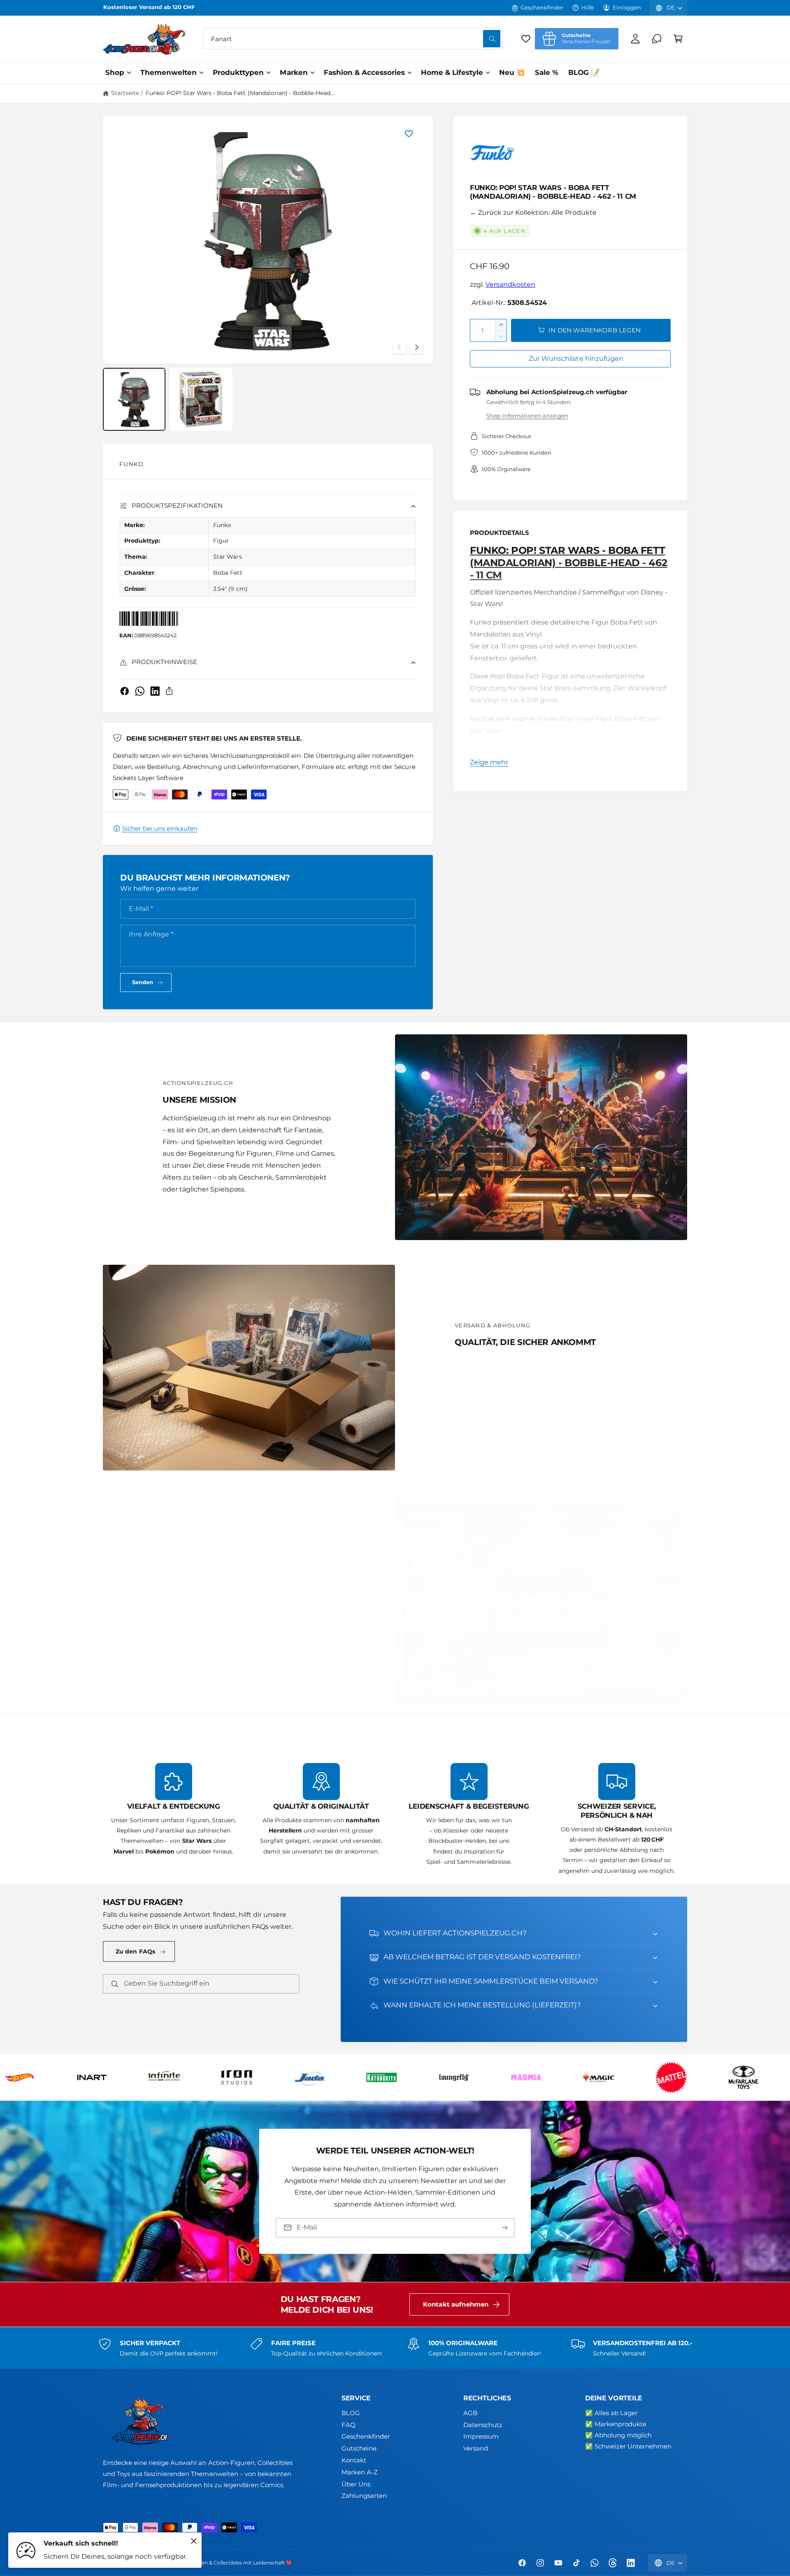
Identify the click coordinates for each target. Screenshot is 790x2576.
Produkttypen (238, 72)
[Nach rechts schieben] (416, 347)
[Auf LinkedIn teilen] (155, 691)
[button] (678, 39)
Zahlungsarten (364, 2496)
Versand (476, 2448)
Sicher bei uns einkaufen (160, 828)
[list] (395, 1820)
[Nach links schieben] (400, 347)
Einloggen (627, 7)
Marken (294, 72)
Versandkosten (510, 285)
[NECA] (250, 2077)
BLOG (351, 2413)
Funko (131, 464)
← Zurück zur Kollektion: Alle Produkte (533, 213)
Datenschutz (483, 2425)
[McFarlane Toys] (105, 2077)
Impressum (481, 2436)
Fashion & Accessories (364, 72)
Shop (115, 72)
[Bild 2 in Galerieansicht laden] (201, 399)
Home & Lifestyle (452, 72)
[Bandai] (684, 2077)
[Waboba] (539, 2077)
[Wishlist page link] (526, 39)
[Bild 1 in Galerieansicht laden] (134, 399)
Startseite (125, 93)
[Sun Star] (467, 2077)
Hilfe (588, 7)
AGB (470, 2413)
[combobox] (353, 39)
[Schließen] (194, 2541)
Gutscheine (359, 2448)
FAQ (349, 2425)
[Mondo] (177, 2077)
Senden (143, 982)
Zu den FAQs (136, 1951)
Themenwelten (168, 72)
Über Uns (356, 2484)
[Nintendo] (322, 2077)
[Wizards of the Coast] (612, 2077)
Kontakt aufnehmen (456, 2304)
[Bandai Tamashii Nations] (757, 2077)
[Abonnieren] (505, 2228)
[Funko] (493, 155)
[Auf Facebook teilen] (125, 691)
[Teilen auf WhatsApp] (140, 691)
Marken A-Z (360, 2472)
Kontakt (354, 2460)
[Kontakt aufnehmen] (657, 39)
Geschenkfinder (542, 7)
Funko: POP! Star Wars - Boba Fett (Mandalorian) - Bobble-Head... (240, 93)
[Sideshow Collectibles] (395, 2077)
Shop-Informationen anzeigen (527, 416)
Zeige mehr (489, 762)
